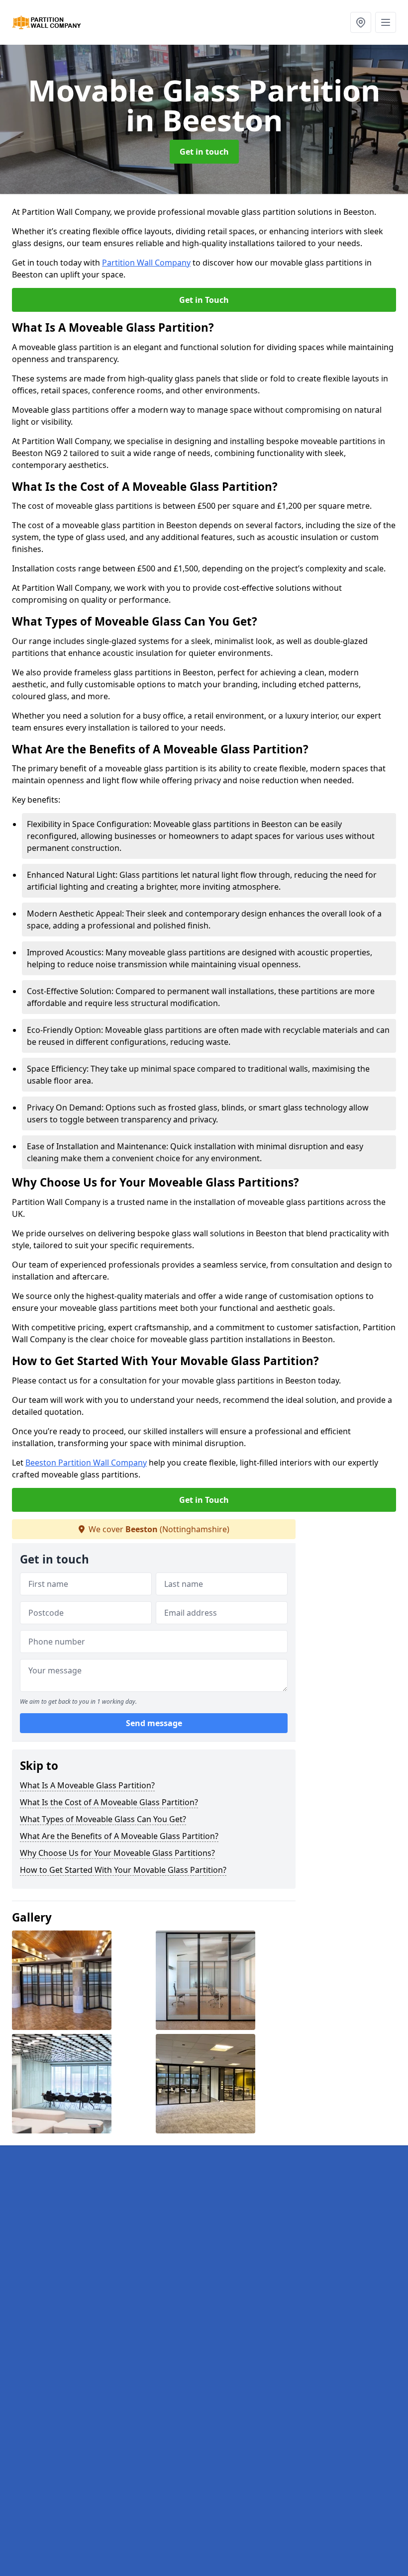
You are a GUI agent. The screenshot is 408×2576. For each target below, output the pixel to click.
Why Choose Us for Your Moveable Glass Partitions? (117, 1853)
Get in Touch (204, 300)
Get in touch (204, 152)
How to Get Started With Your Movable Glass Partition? (123, 1870)
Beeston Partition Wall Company (86, 1463)
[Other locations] (361, 22)
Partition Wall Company (146, 263)
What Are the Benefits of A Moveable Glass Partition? (119, 1836)
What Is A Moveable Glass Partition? (87, 1785)
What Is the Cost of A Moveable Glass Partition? (109, 1802)
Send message (154, 1723)
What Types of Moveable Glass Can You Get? (103, 1819)
